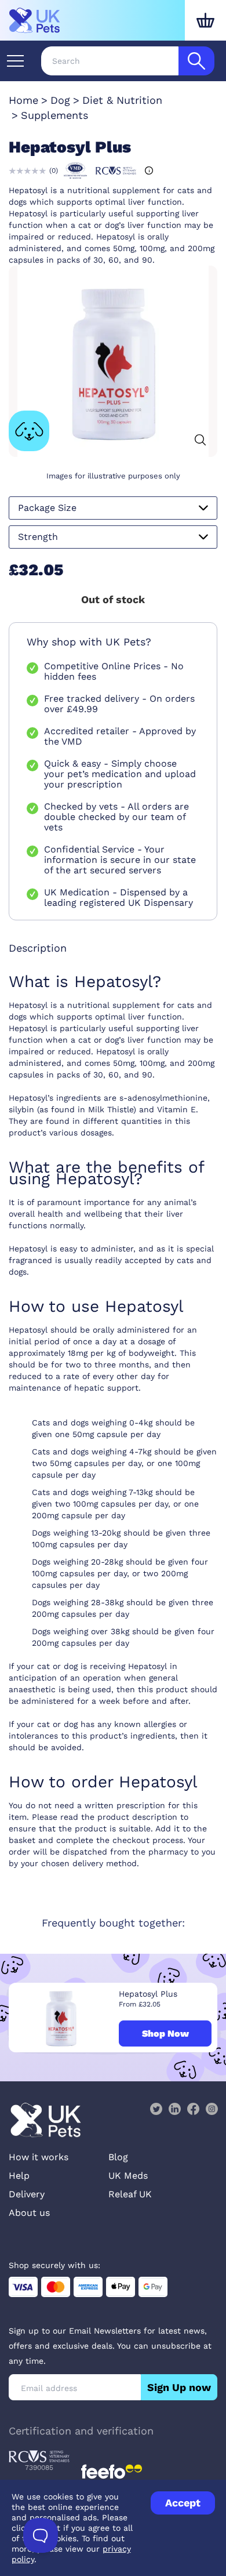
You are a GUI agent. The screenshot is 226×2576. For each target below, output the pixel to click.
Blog (118, 2157)
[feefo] (112, 2472)
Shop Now (165, 2033)
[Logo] (35, 20)
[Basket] (205, 20)
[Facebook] (193, 2109)
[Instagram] (212, 2109)
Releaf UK (130, 2194)
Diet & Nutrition (122, 100)
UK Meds (128, 2176)
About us (29, 2213)
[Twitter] (156, 2109)
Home (23, 100)
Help (19, 2176)
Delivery (27, 2194)
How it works (39, 2157)
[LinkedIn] (174, 2109)
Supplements (54, 115)
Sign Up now (179, 2387)
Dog (60, 100)
